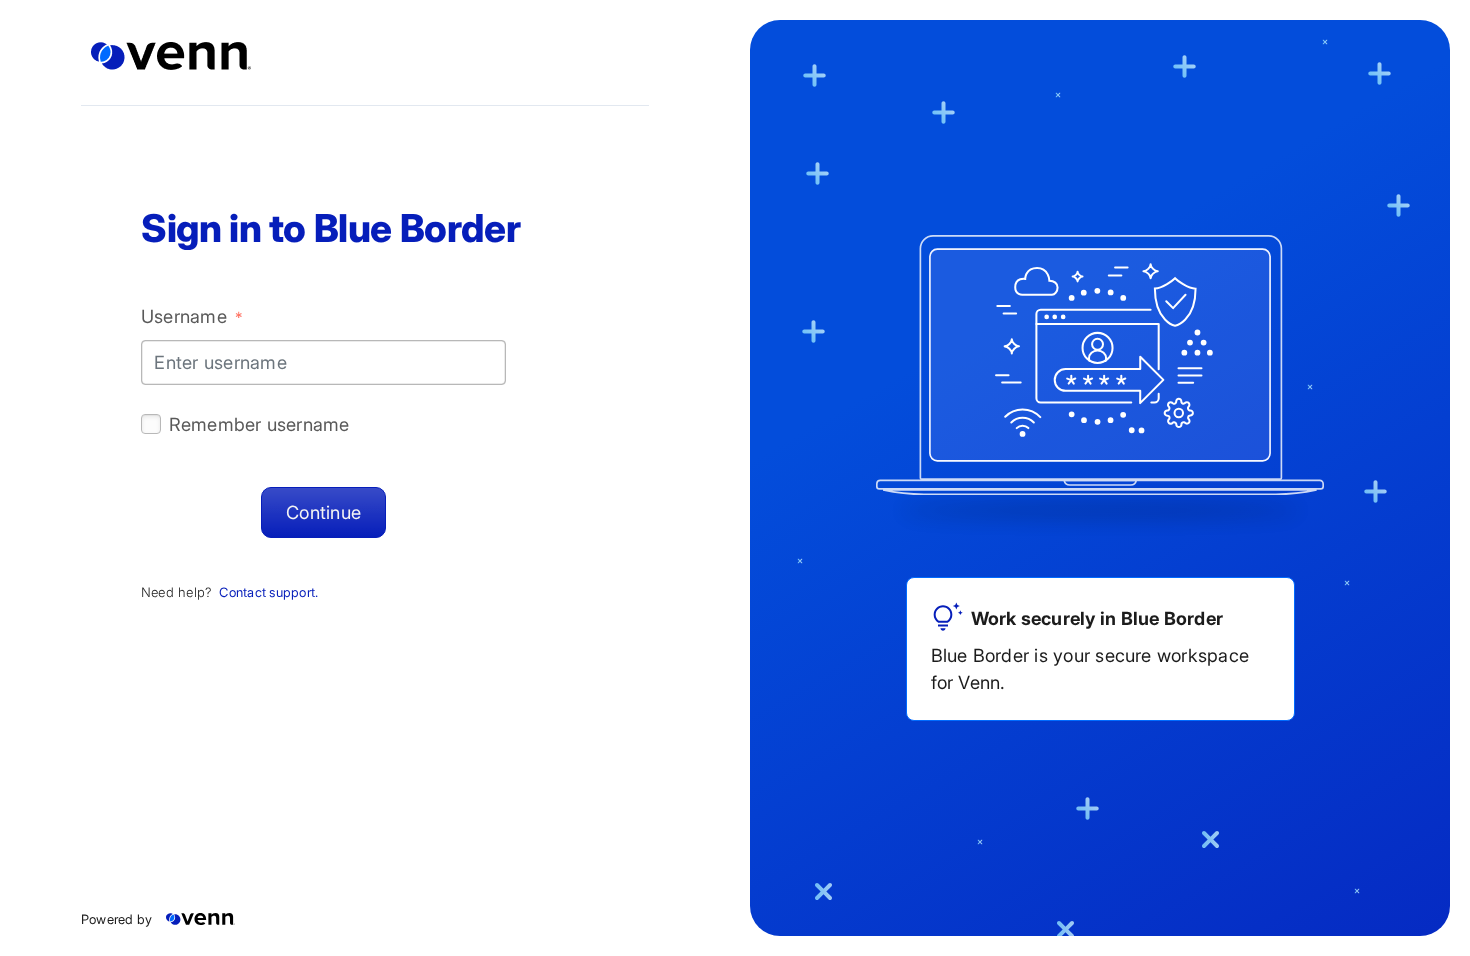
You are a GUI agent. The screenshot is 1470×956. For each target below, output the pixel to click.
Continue (323, 512)
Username (191, 316)
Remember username (259, 424)
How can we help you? (456, 540)
